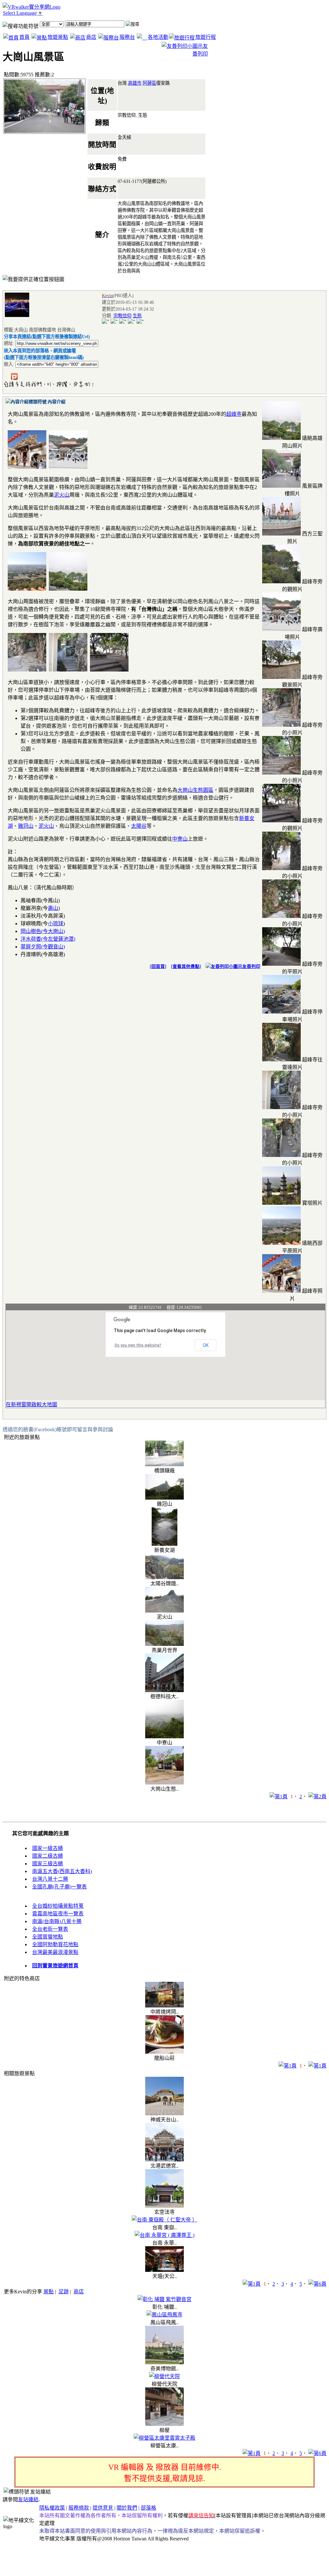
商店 (91, 37)
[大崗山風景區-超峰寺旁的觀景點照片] (281, 582)
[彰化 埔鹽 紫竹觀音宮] (164, 2299)
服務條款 (79, 2508)
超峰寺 (234, 414)
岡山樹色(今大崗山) (43, 931)
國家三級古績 (48, 1864)
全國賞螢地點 (48, 1937)
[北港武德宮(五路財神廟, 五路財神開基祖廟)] (164, 2160)
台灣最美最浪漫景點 (55, 1952)
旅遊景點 (58, 37)
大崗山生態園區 (195, 790)
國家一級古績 (48, 1848)
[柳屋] (164, 2424)
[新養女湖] (164, 1544)
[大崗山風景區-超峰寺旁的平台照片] (281, 964)
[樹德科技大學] (164, 1690)
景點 (49, 2292)
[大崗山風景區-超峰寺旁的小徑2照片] (281, 1155)
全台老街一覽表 (50, 1929)
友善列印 (251, 967)
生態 (137, 316)
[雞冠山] (164, 1498)
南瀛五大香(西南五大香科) (62, 1871)
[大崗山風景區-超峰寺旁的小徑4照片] (281, 916)
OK (206, 1345)
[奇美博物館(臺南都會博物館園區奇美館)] (164, 2362)
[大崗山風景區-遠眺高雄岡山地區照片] (281, 438)
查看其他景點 (186, 967)
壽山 (53, 908)
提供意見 (103, 2508)
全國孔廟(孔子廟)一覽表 (59, 1887)
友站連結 (28, 2499)
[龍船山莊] (164, 2052)
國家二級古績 (48, 1856)
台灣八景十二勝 (50, 1879)
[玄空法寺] (164, 2206)
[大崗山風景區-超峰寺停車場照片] (281, 1012)
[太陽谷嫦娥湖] (164, 1577)
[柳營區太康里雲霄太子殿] (164, 2438)
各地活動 (158, 37)
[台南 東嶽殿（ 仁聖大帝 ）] (164, 2220)
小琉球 (56, 924)
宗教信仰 (122, 316)
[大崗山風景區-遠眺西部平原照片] (281, 1243)
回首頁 (158, 967)
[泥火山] (164, 1611)
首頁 (24, 37)
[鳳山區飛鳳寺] (164, 2315)
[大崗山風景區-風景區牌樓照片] (281, 486)
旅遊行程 (206, 37)
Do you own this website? (138, 1345)
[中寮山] (164, 1737)
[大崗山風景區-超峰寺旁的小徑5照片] (281, 725)
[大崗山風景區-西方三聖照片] (281, 534)
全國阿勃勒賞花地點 (55, 1944)
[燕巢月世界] (164, 1644)
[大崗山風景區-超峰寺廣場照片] (281, 629)
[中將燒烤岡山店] (164, 2006)
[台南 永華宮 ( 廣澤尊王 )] (164, 2235)
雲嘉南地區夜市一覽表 (58, 1914)
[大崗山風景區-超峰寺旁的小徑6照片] (281, 773)
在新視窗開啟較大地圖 (31, 1404)
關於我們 (127, 2508)
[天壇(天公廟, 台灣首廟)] (164, 2270)
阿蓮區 (149, 83)
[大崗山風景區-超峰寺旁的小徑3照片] (281, 868)
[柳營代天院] (164, 2376)
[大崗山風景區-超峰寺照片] (281, 1291)
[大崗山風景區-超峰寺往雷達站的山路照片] (281, 1060)
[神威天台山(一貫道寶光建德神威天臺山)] (164, 2114)
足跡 (64, 2292)
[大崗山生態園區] (164, 1783)
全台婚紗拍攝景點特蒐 (58, 1906)
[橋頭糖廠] (164, 1464)
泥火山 (62, 495)
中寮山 (180, 839)
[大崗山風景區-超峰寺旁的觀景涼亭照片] (281, 821)
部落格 (148, 2508)
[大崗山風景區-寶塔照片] (281, 1203)
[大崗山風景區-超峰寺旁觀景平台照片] (281, 677)
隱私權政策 (52, 2508)
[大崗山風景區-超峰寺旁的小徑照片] (281, 1107)
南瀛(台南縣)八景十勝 (57, 1921)
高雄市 (135, 83)
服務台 (127, 37)
